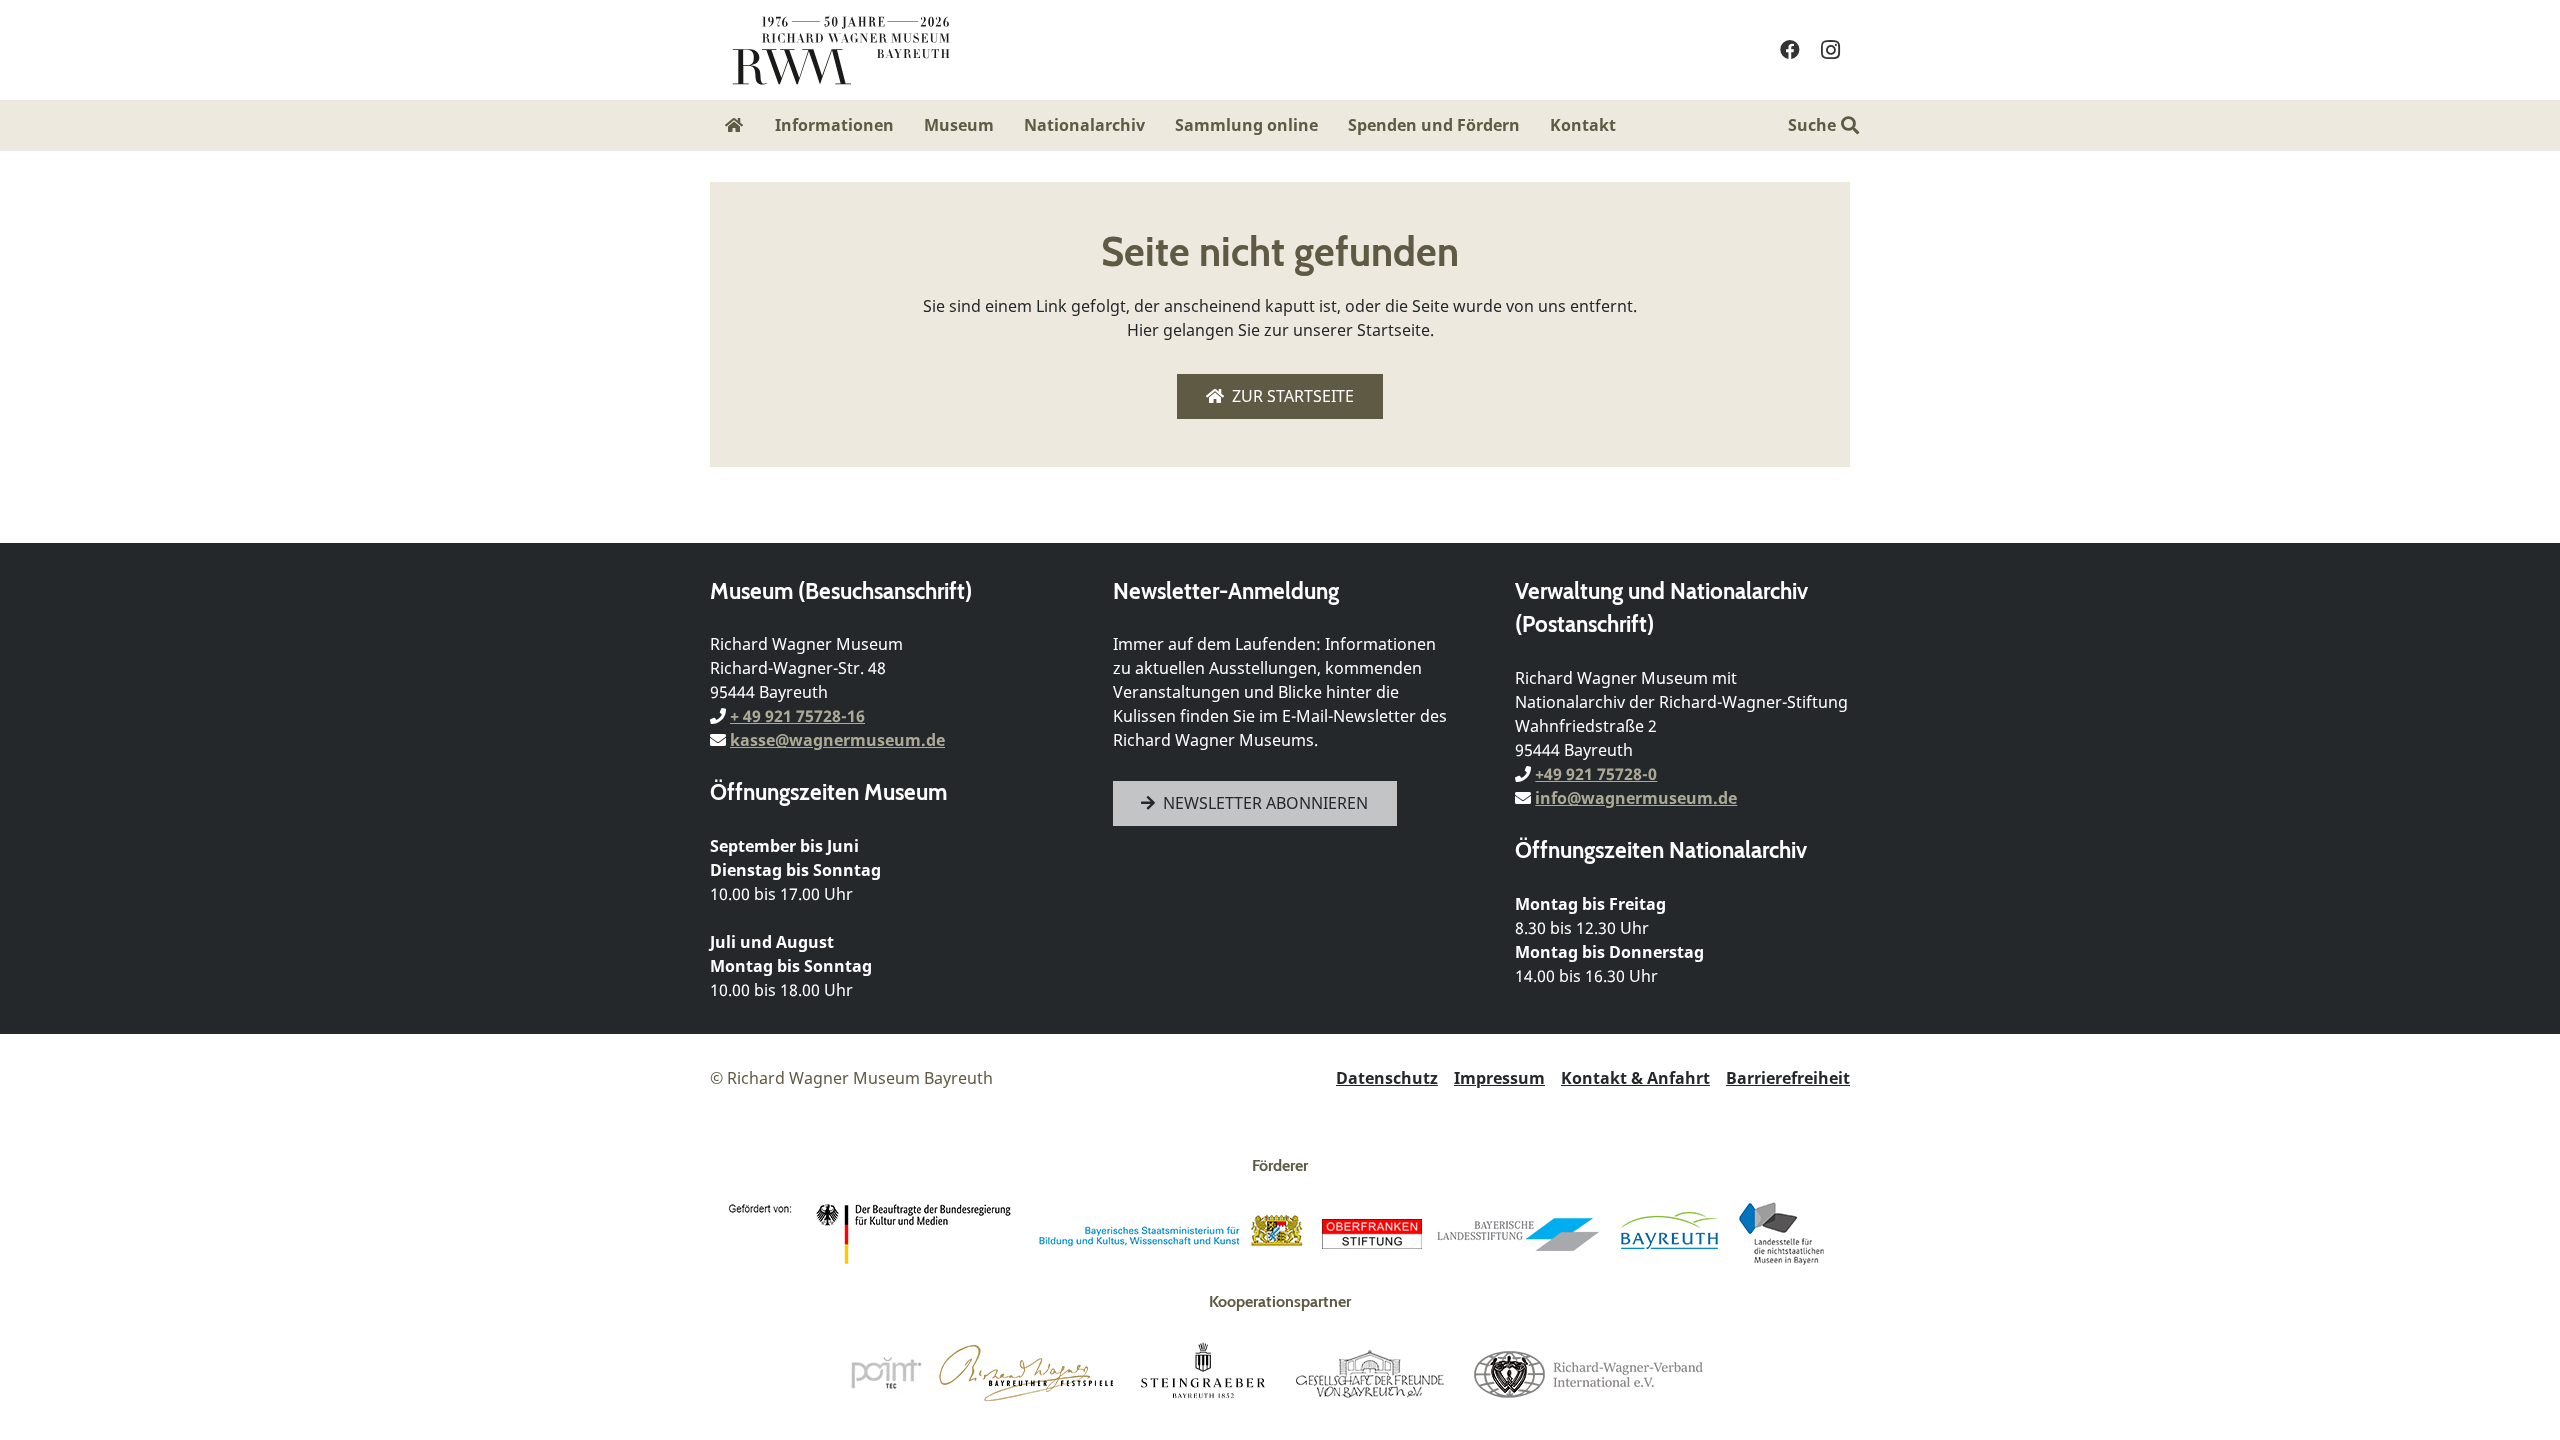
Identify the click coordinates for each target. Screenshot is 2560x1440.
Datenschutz (1387, 1078)
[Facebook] (1790, 50)
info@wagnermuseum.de (1636, 798)
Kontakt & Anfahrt (1635, 1078)
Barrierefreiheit (1788, 1078)
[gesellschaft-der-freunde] (1370, 1373)
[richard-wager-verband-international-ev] (1587, 1373)
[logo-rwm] (840, 50)
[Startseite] (735, 125)
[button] (1630, 124)
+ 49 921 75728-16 (797, 716)
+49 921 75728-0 (1596, 774)
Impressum (1499, 1078)
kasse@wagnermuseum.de (837, 740)
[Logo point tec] (886, 1373)
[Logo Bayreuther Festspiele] (1026, 1373)
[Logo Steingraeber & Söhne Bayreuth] (1203, 1373)
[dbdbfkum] (874, 1234)
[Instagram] (1830, 50)
